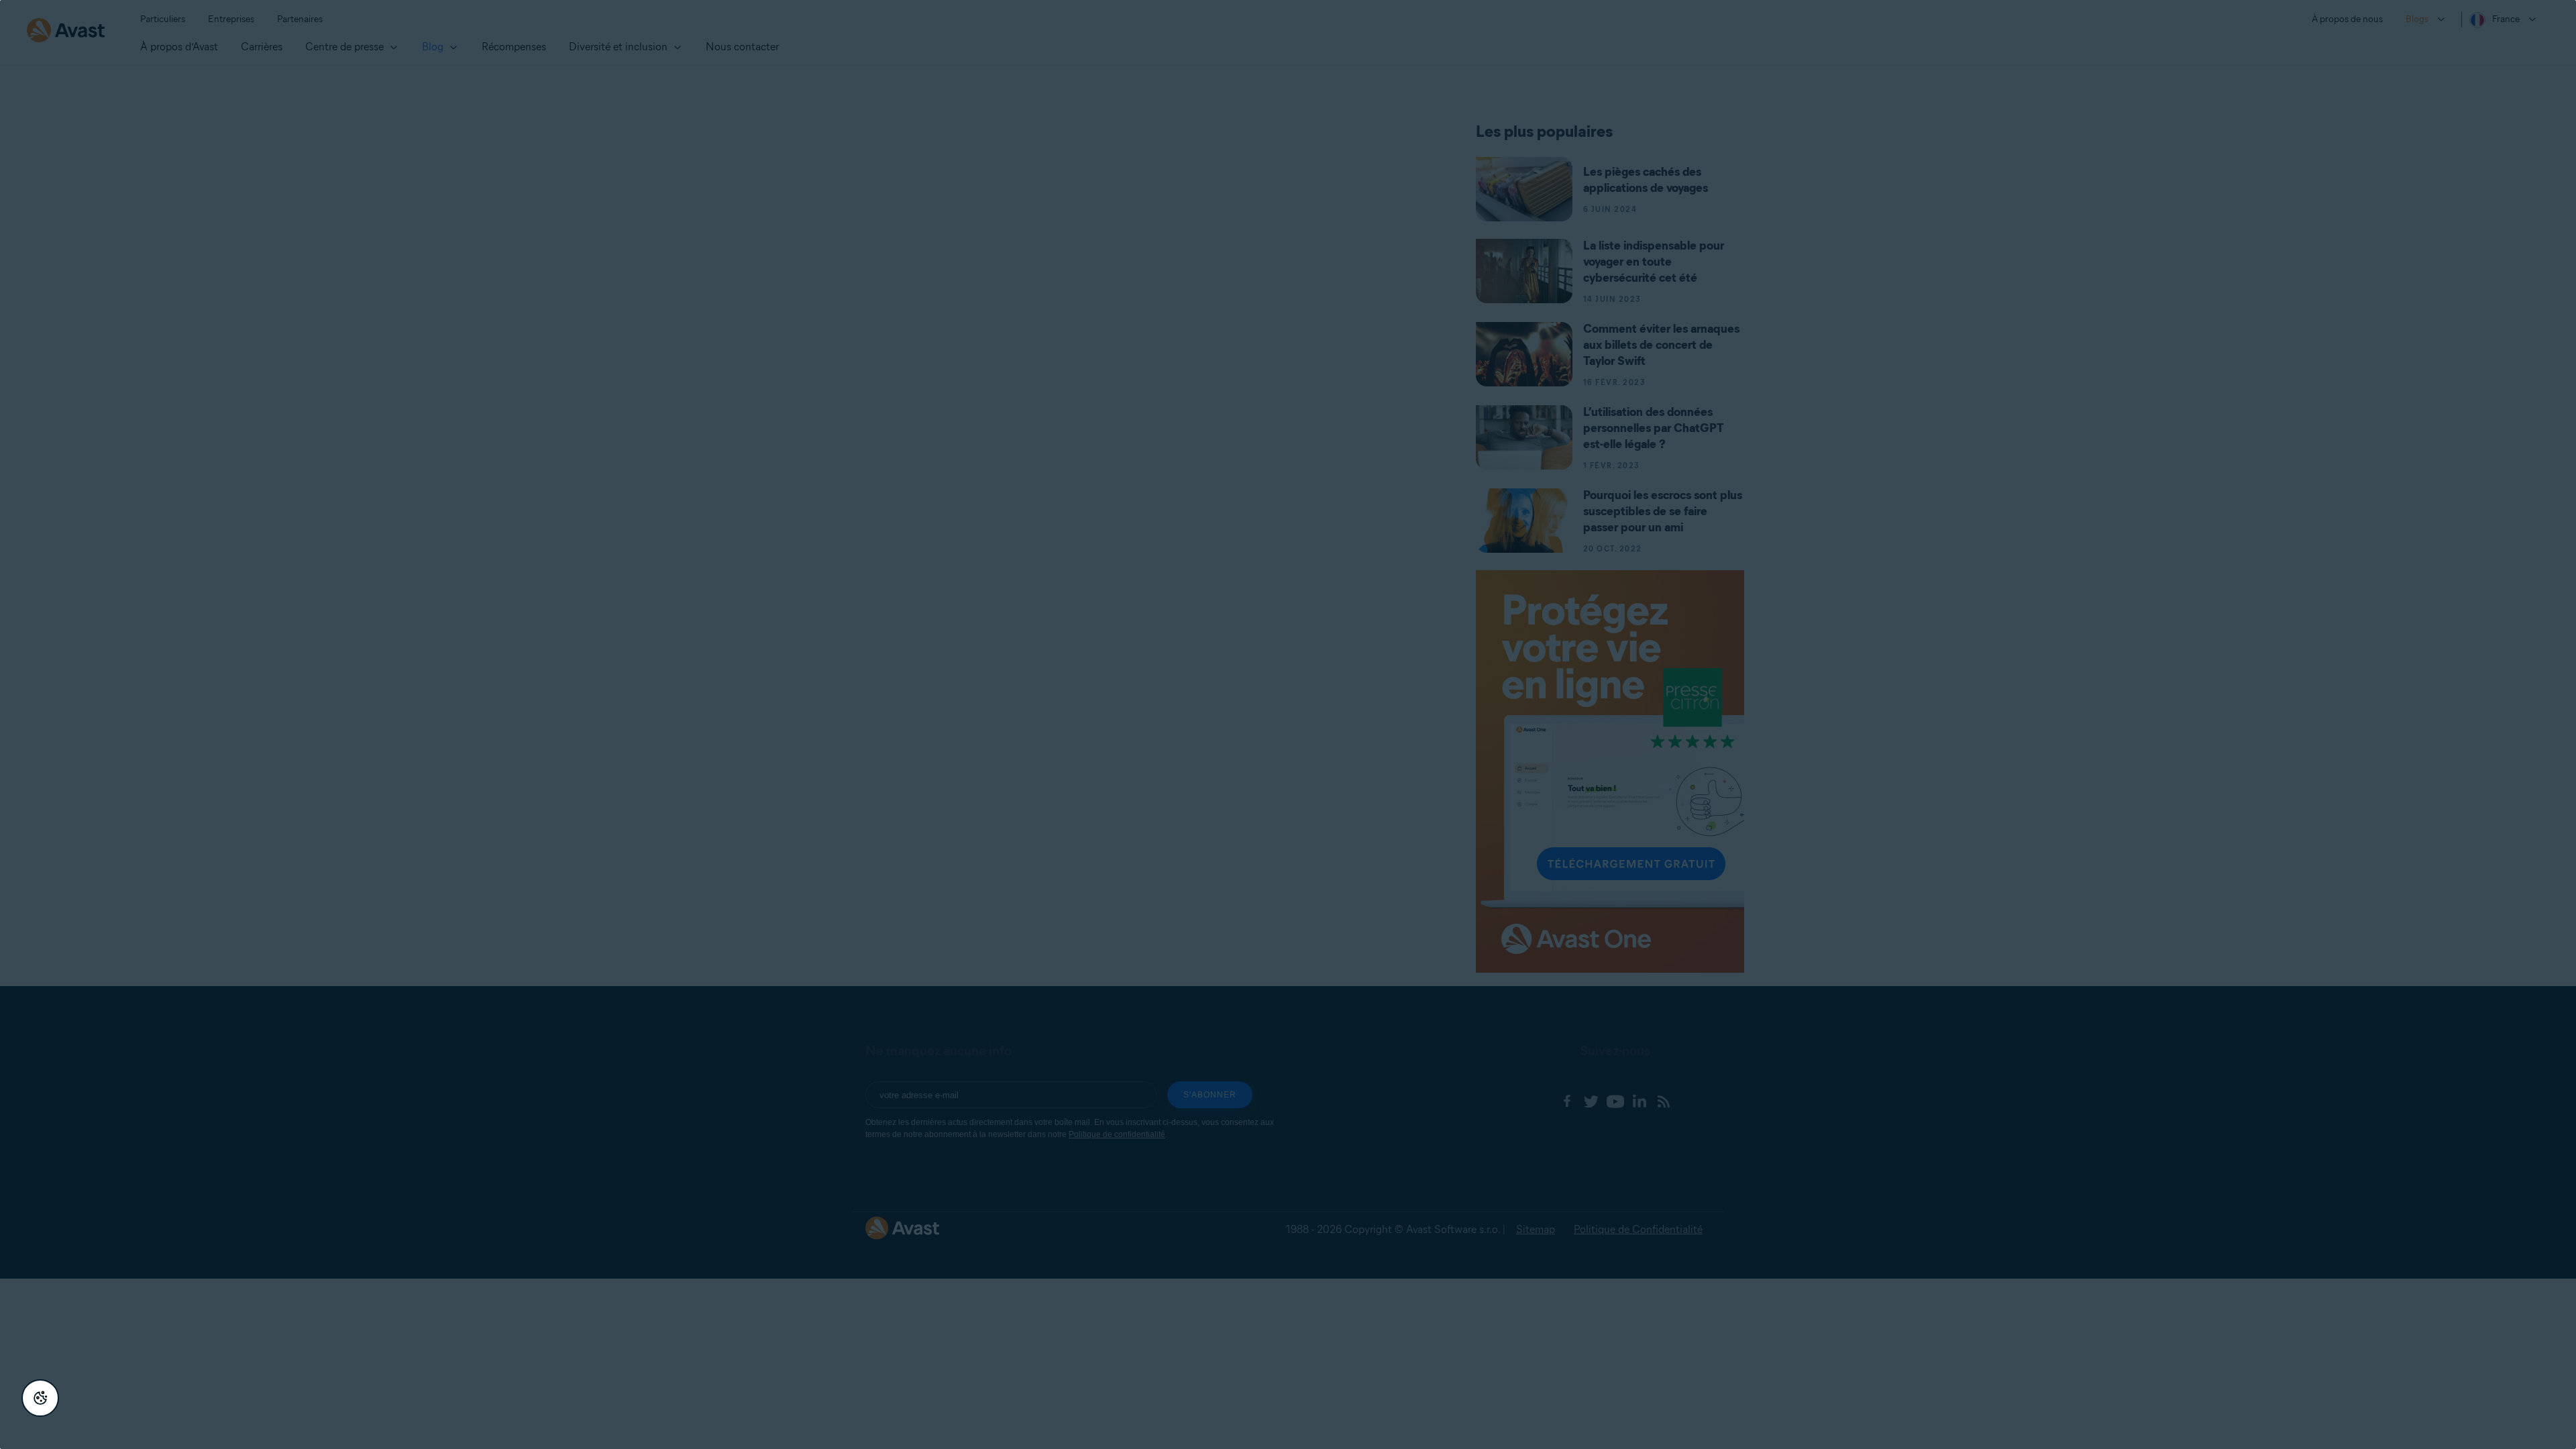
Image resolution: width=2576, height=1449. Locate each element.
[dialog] (1288, 724)
